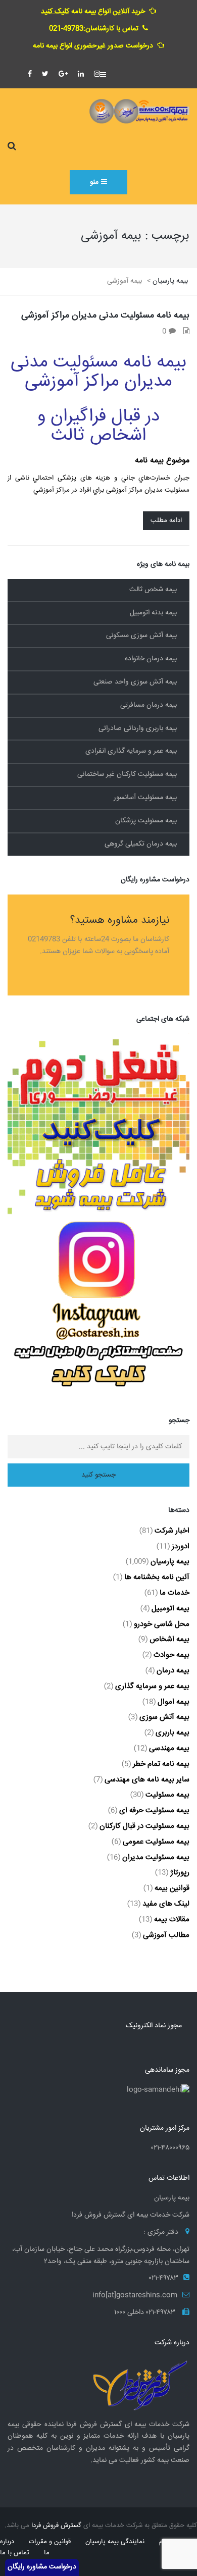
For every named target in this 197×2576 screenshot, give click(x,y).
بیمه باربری (173, 1733)
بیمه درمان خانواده (151, 659)
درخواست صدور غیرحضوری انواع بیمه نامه (93, 46)
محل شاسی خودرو (162, 1624)
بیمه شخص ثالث (153, 590)
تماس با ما (15, 2553)
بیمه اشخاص (169, 1639)
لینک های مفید (166, 1904)
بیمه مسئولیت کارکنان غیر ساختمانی (127, 774)
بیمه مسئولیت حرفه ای (154, 1810)
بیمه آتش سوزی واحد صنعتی (135, 682)
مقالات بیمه (172, 1920)
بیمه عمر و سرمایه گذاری (152, 1686)
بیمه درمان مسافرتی (149, 705)
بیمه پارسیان (170, 1562)
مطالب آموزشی (166, 1935)
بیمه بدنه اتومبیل (153, 613)
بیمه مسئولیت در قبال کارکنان (144, 1826)
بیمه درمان (173, 1671)
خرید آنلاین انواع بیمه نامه (93, 12)
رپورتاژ (180, 1873)
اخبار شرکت (172, 1531)
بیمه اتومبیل (170, 1609)
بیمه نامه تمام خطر (161, 1764)
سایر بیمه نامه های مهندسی (147, 1780)
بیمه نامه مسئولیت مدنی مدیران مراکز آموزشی (105, 316)
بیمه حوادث (171, 1655)
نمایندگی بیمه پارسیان (115, 2542)
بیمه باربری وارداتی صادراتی (138, 728)
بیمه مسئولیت (167, 1795)
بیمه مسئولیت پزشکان (146, 821)
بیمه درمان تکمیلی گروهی (141, 844)
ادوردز (181, 1546)
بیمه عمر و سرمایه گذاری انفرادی (131, 751)
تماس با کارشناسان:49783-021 (94, 29)
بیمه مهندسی (169, 1748)
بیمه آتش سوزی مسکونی (141, 636)
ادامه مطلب (166, 520)
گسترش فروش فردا (56, 2526)
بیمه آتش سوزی (164, 1717)
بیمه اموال (174, 1702)
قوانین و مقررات (50, 2542)
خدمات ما (175, 1593)
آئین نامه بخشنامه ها (157, 1577)
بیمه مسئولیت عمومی (156, 1842)
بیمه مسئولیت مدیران (156, 1857)
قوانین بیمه (172, 1888)
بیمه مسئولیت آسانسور (145, 798)
